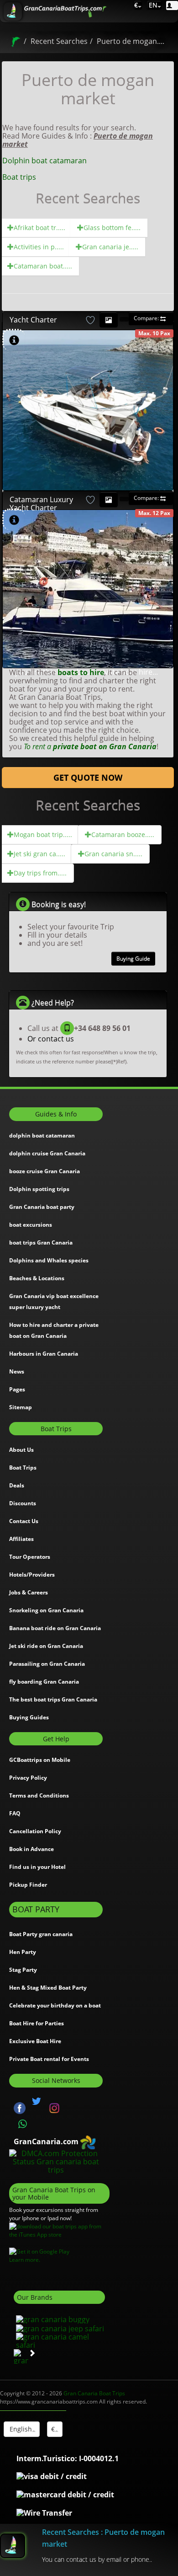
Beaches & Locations (37, 1278)
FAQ (15, 1813)
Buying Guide (133, 958)
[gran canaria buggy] (52, 2318)
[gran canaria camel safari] (59, 2340)
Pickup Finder (28, 1885)
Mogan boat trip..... (43, 835)
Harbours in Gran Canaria (44, 1354)
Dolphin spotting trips (39, 1189)
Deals (17, 1485)
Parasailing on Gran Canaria (47, 1664)
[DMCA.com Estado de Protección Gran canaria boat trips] (56, 2161)
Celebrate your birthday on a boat (55, 2005)
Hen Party (23, 1952)
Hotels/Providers (32, 1575)
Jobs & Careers (29, 1592)
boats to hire (81, 672)
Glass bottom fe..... (112, 228)
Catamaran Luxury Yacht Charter (41, 504)
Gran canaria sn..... (113, 854)
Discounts (23, 1503)
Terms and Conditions (39, 1795)
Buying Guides (29, 1717)
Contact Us (24, 1521)
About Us (21, 1450)
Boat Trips (23, 1468)
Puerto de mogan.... (131, 41)
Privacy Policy (28, 1778)
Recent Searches (59, 41)
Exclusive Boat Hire (35, 2041)
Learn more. (25, 2260)
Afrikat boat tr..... (39, 228)
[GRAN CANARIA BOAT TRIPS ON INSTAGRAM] (54, 2108)
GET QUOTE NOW (88, 778)
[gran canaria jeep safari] (59, 2328)
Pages (17, 1389)
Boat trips (19, 177)
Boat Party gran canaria (41, 1934)
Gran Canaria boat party (42, 1207)
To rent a (90, 746)
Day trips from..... (40, 873)
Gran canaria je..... (110, 247)
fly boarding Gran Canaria (44, 1682)
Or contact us (51, 1039)
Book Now (92, 358)
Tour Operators (30, 1557)
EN (152, 5)
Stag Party (23, 1970)
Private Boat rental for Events (49, 2059)
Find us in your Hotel (37, 1867)
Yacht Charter (33, 320)
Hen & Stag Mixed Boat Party (48, 1988)
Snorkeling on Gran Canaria (46, 1610)
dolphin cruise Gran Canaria (47, 1153)
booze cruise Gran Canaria (44, 1171)
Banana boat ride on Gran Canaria (55, 1628)
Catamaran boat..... (43, 266)
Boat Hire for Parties (37, 2023)
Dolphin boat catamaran (44, 161)
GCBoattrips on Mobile (40, 1760)
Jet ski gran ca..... (39, 854)
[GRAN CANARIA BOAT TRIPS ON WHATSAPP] (23, 2124)
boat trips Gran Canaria (41, 1242)
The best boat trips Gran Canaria (53, 1699)
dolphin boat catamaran (42, 1135)
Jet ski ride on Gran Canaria (46, 1646)
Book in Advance (31, 1849)
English (20, 2429)
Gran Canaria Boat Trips (94, 2393)
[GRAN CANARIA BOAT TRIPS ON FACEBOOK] (20, 2108)
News (17, 1371)
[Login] (172, 5)
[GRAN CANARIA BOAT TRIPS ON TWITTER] (37, 2101)
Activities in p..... (39, 247)
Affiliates (21, 1539)
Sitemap (21, 1407)
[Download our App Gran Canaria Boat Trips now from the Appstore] (59, 2230)
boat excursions (31, 1225)
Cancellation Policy (35, 1831)
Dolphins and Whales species (49, 1260)
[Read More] (161, 482)
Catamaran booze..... (123, 835)
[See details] (14, 341)
